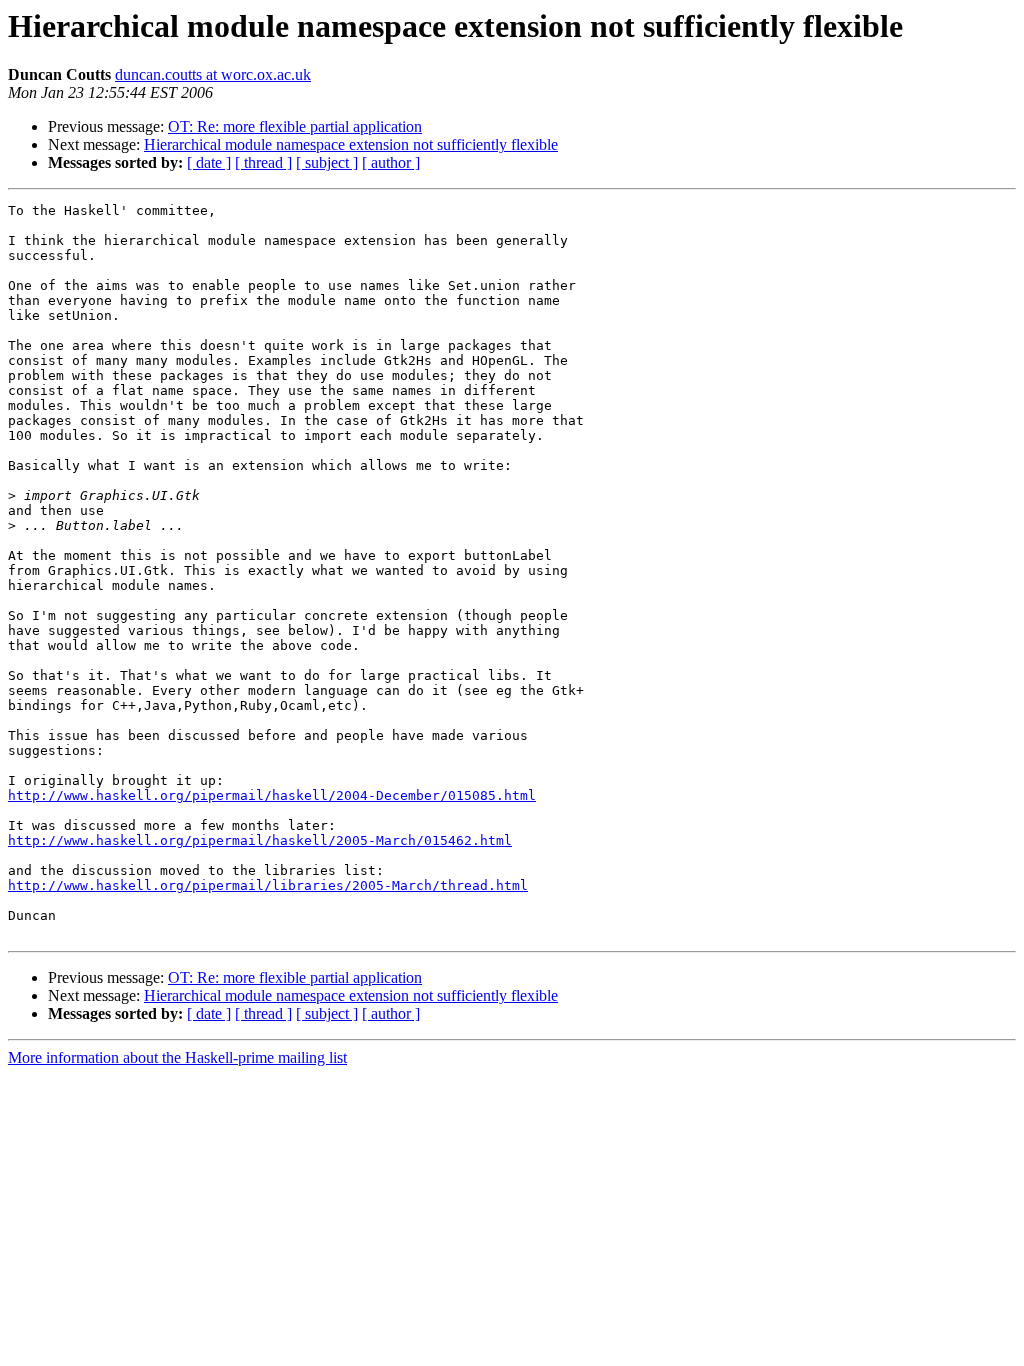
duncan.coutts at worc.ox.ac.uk (213, 74)
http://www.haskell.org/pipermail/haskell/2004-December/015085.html (272, 795)
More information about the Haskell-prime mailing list (177, 1057)
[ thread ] (263, 162)
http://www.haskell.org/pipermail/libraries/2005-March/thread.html (268, 885)
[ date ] (209, 162)
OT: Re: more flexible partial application (295, 126)
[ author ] (391, 162)
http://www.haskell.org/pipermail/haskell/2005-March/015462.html (260, 840)
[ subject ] (327, 162)
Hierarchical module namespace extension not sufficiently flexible (351, 144)
